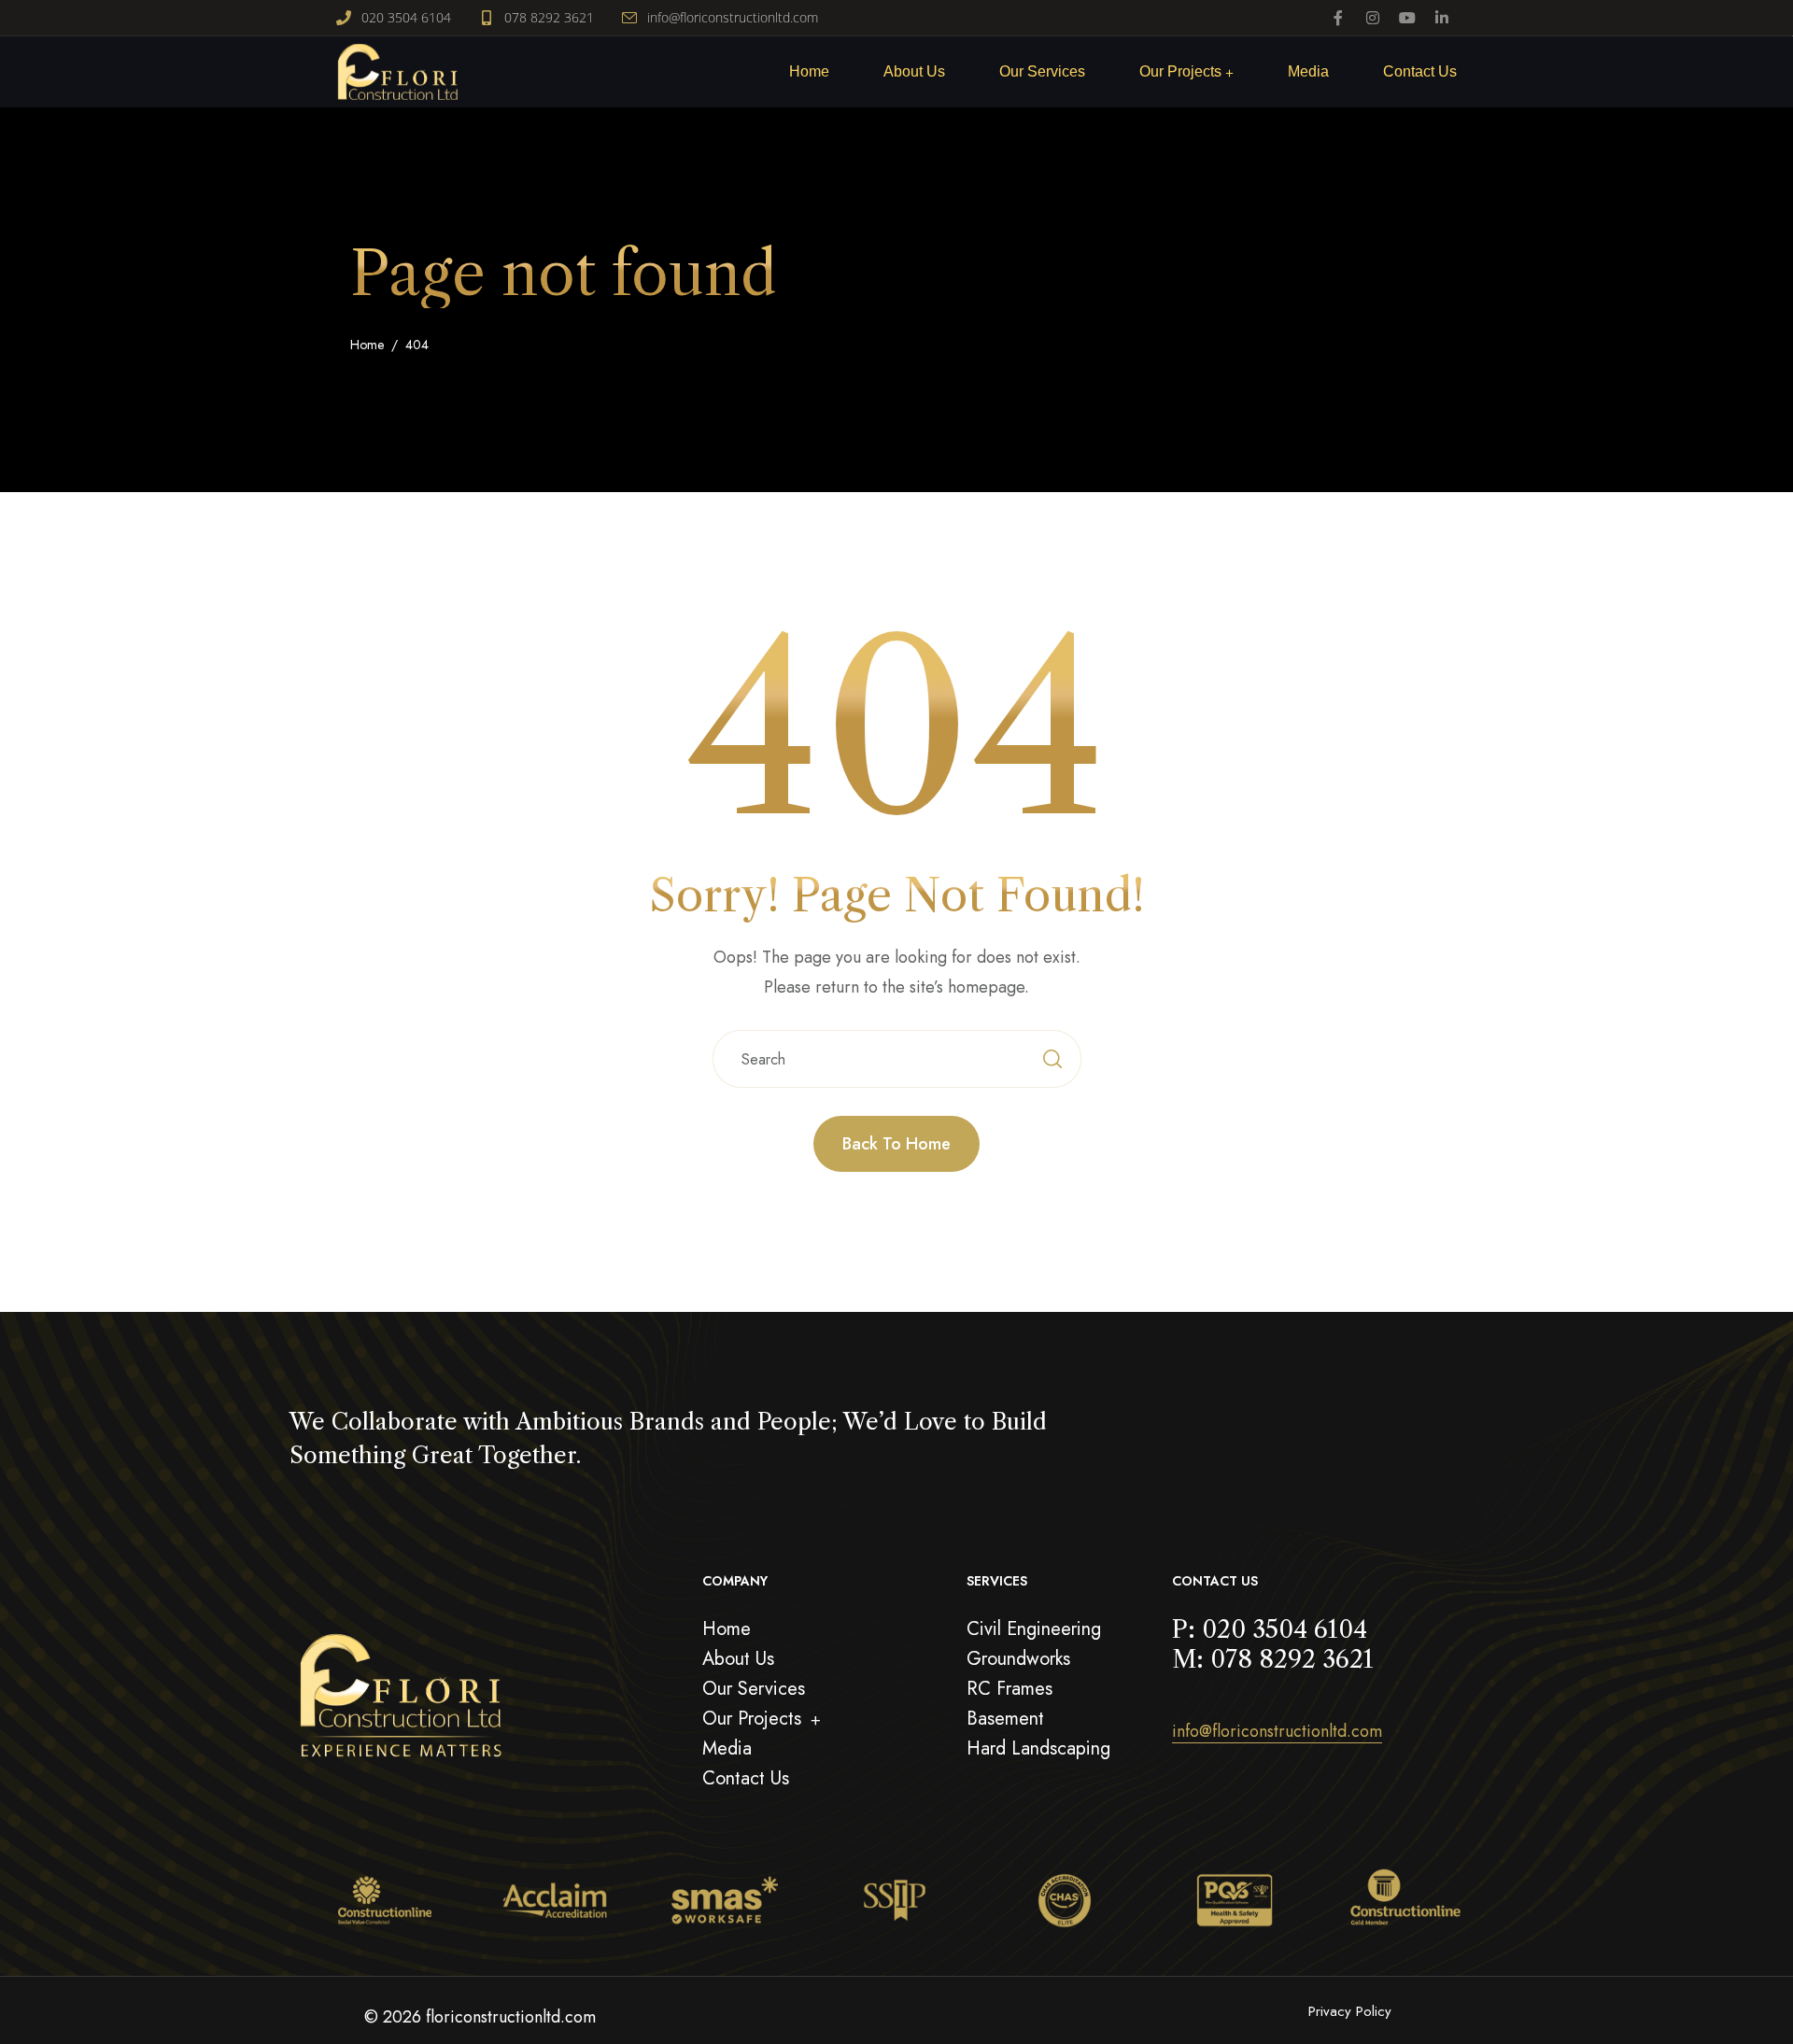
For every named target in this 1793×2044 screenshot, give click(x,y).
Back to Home (896, 1144)
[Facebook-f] (1338, 18)
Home (367, 345)
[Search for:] (897, 1059)
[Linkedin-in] (1442, 18)
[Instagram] (1373, 18)
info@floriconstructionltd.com (1277, 1731)
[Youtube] (1407, 18)
